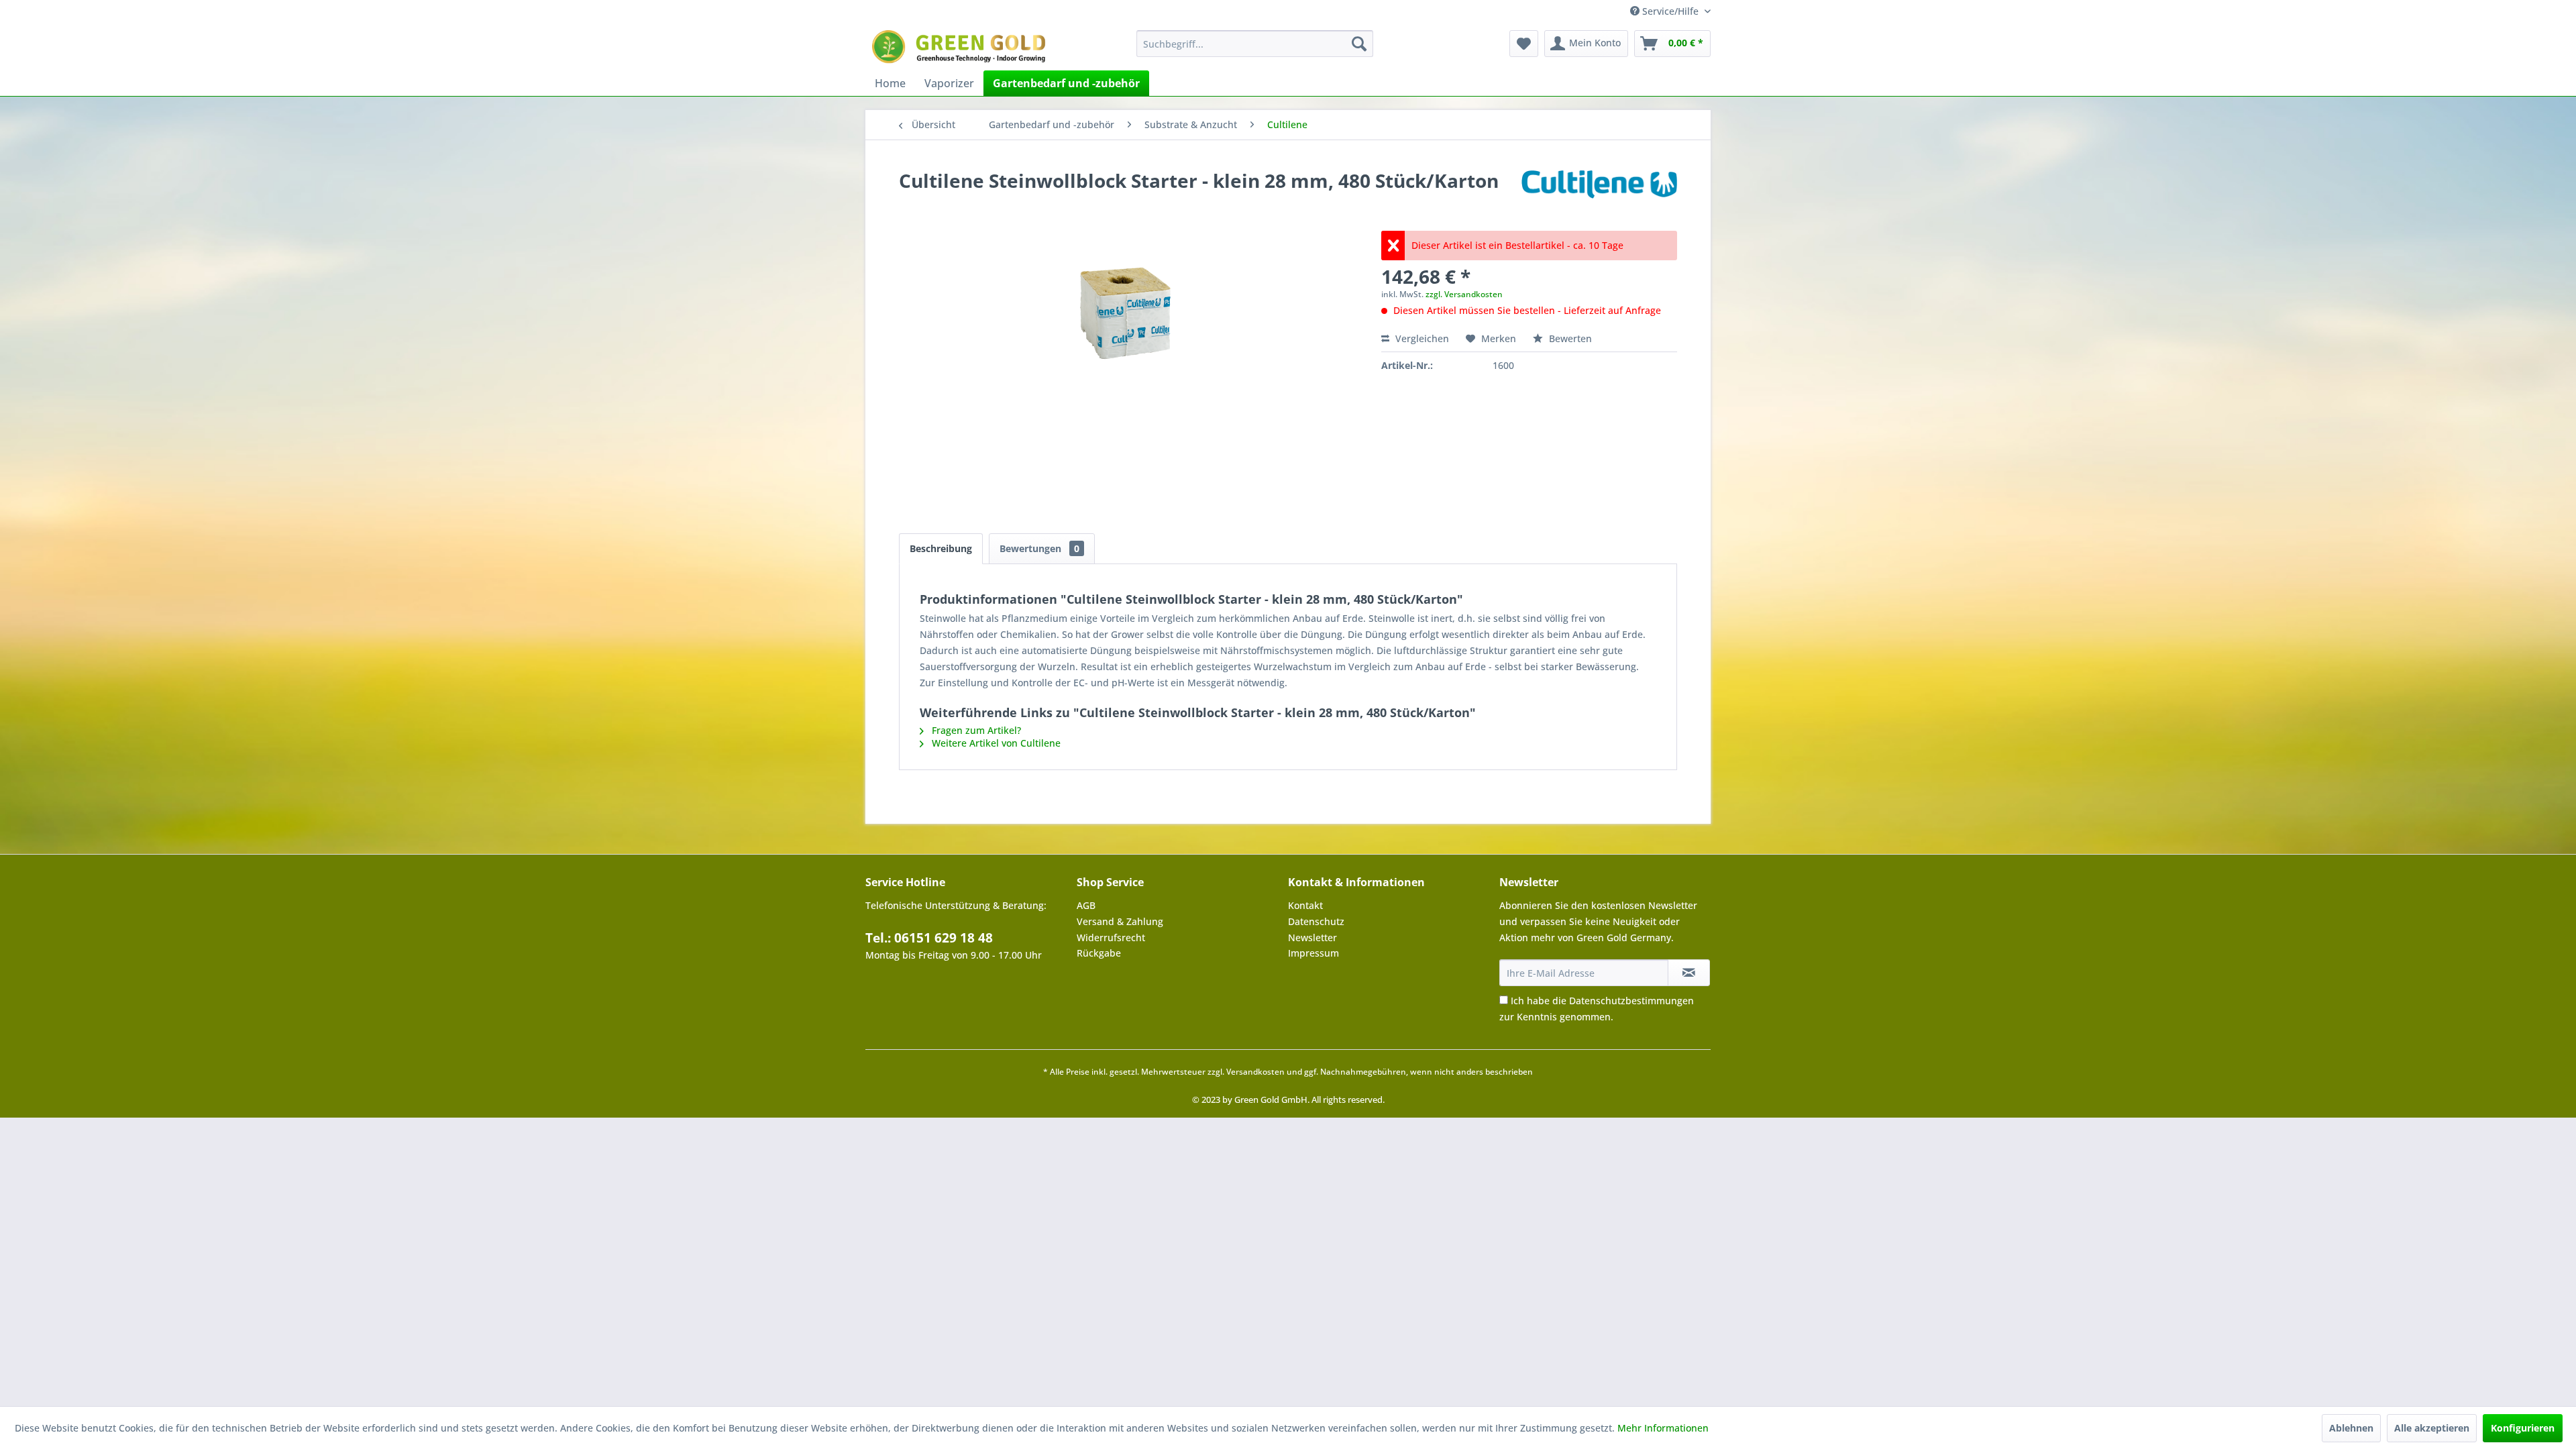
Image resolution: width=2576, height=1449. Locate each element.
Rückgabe (1099, 953)
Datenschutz (1316, 921)
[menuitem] (1255, 44)
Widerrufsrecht (1111, 937)
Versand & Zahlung (1120, 921)
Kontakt (1305, 905)
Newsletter (1312, 937)
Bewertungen (1039, 548)
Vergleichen (1421, 338)
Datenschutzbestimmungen (1631, 1001)
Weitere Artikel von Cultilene (995, 743)
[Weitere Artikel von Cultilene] (1599, 194)
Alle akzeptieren (2432, 1428)
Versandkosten (1255, 1072)
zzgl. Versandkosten (1464, 294)
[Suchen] (1359, 44)
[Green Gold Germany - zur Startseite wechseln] (961, 47)
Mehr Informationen (1663, 1428)
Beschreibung (941, 548)
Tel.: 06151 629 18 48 (929, 938)
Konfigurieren (2523, 1428)
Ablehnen (2351, 1428)
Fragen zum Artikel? (975, 730)
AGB (1086, 905)
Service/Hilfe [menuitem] (1670, 11)
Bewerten (1569, 338)
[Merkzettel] (1524, 44)
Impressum (1313, 953)
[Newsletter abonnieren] (1689, 973)
